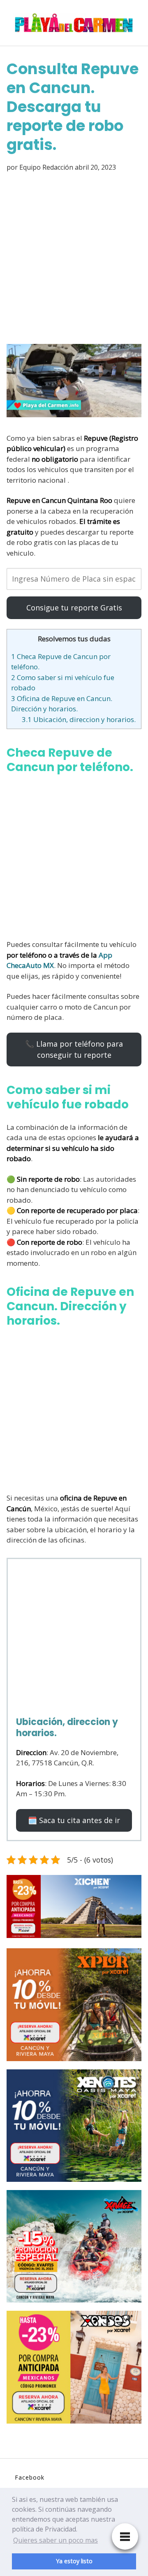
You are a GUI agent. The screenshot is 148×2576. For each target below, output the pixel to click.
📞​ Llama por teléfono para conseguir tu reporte (74, 1049)
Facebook (30, 2477)
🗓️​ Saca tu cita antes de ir (74, 1820)
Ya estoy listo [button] (74, 2561)
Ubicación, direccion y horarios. (79, 719)
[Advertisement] (74, 259)
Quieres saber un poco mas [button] (55, 2540)
